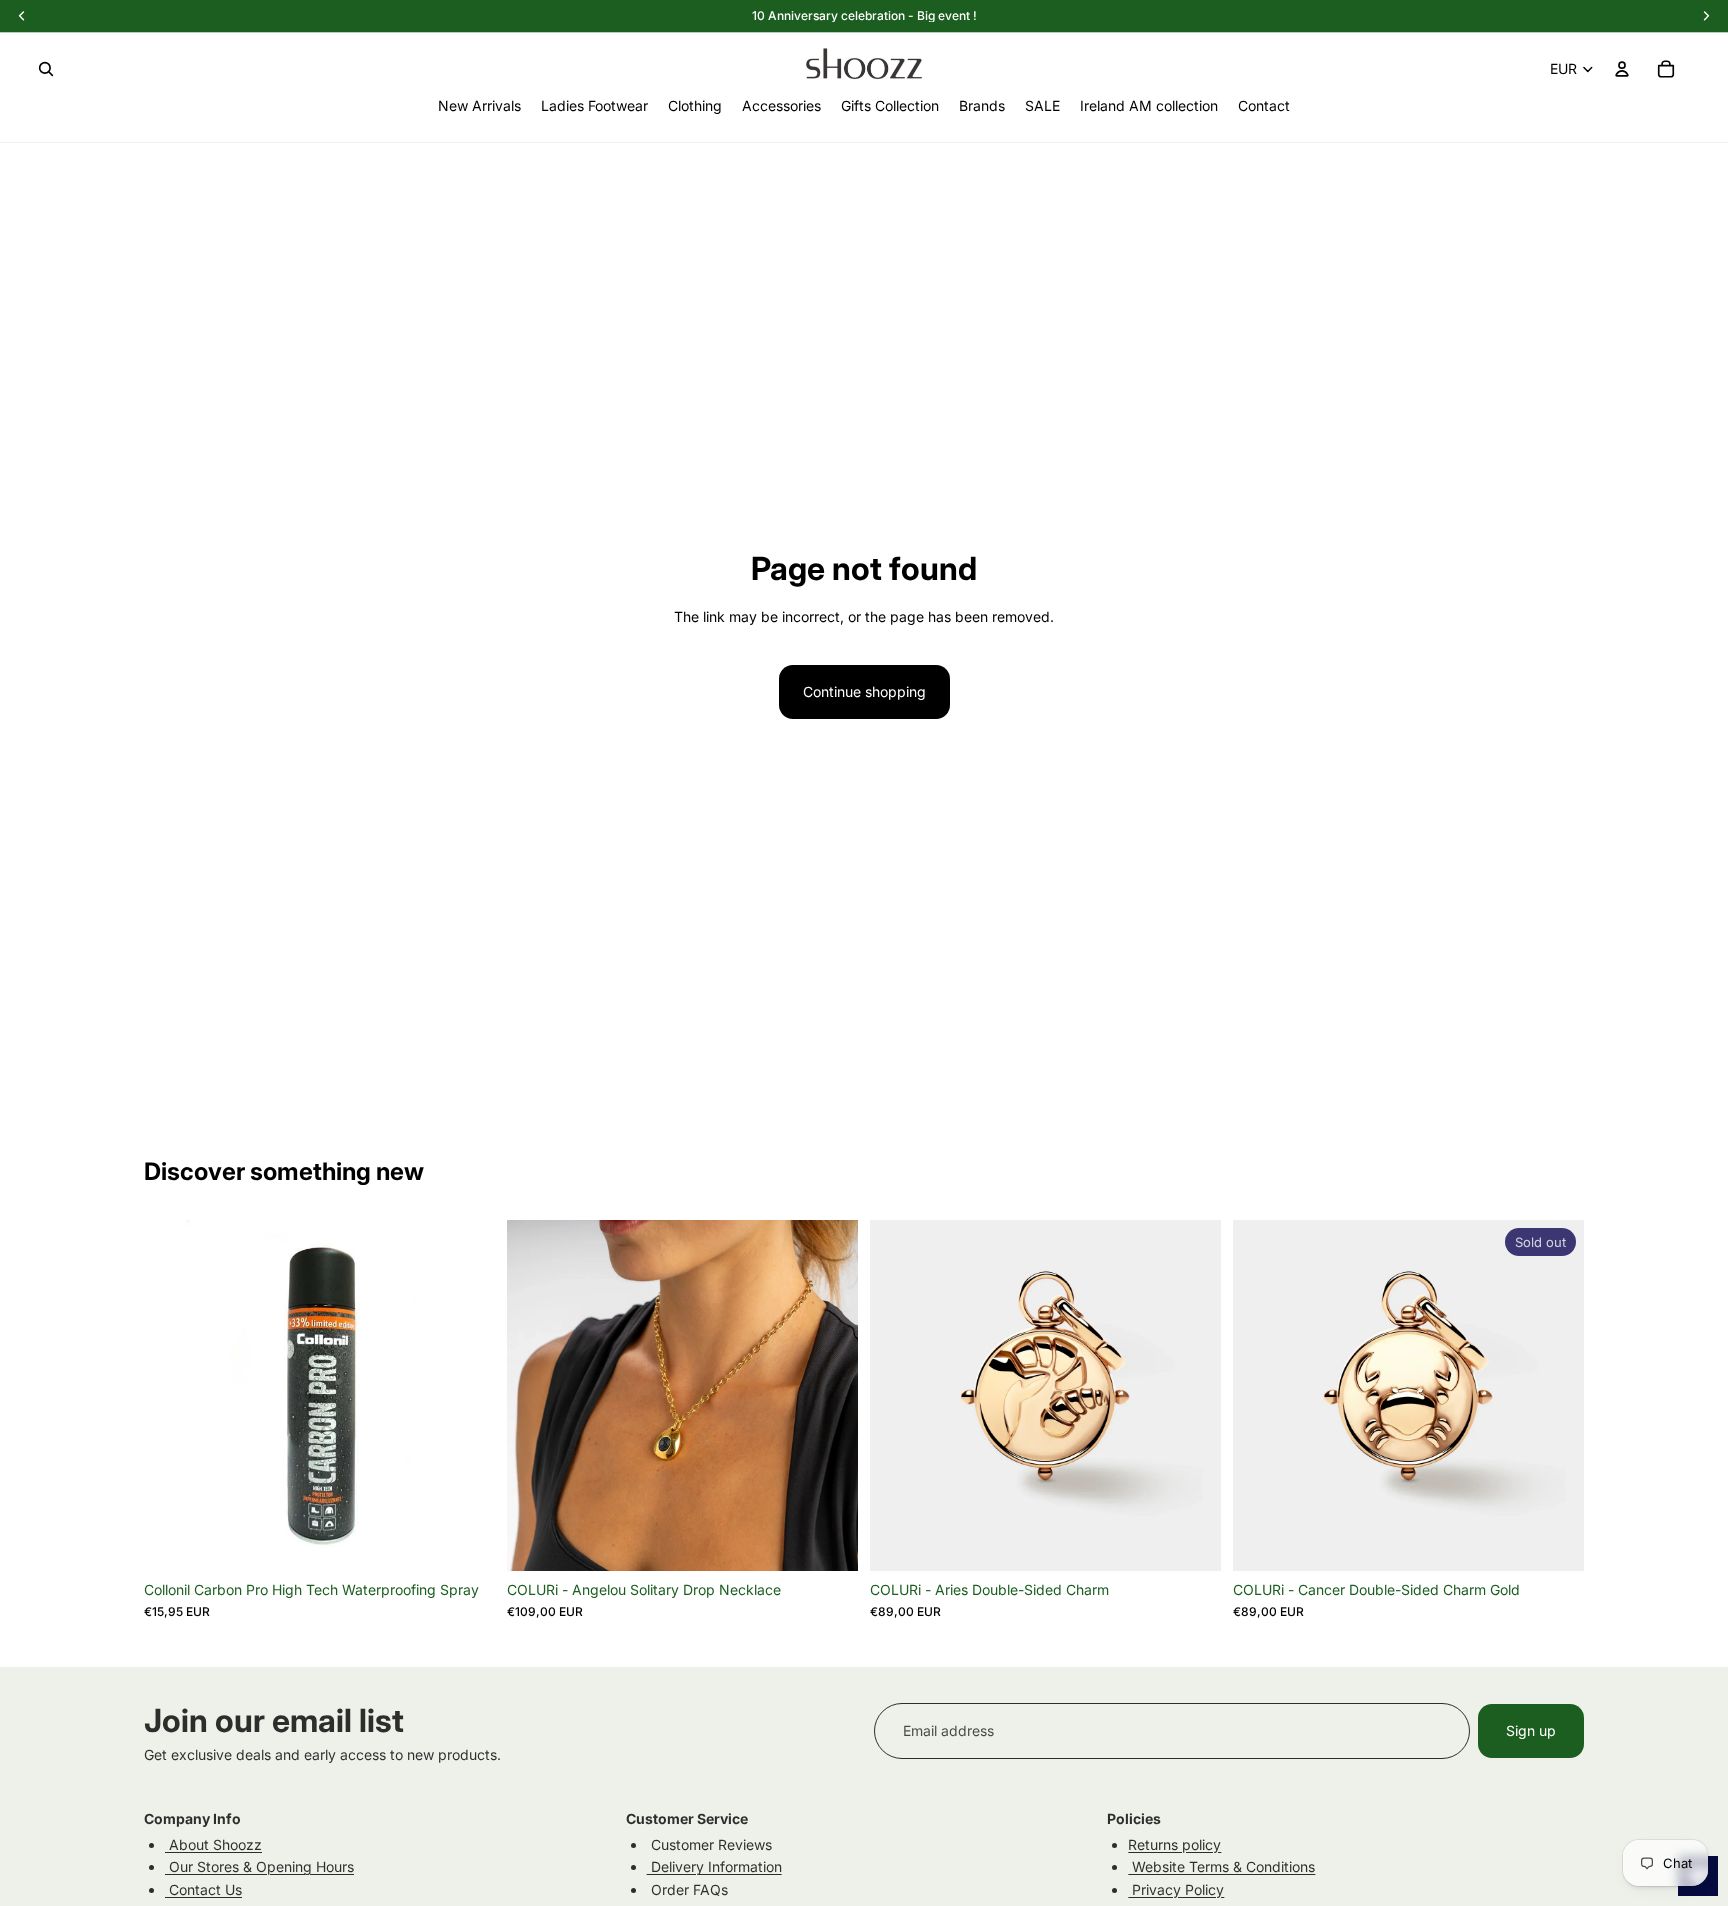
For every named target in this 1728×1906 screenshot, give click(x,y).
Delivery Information (714, 1866)
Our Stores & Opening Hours (259, 1866)
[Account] (1622, 69)
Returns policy (1174, 1844)
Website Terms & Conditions (1221, 1866)
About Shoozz (213, 1844)
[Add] (464, 1540)
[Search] (46, 69)
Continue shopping (864, 691)
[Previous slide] (537, 1395)
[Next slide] (828, 1395)
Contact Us (203, 1889)
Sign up (1531, 1730)
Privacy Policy (1176, 1889)
